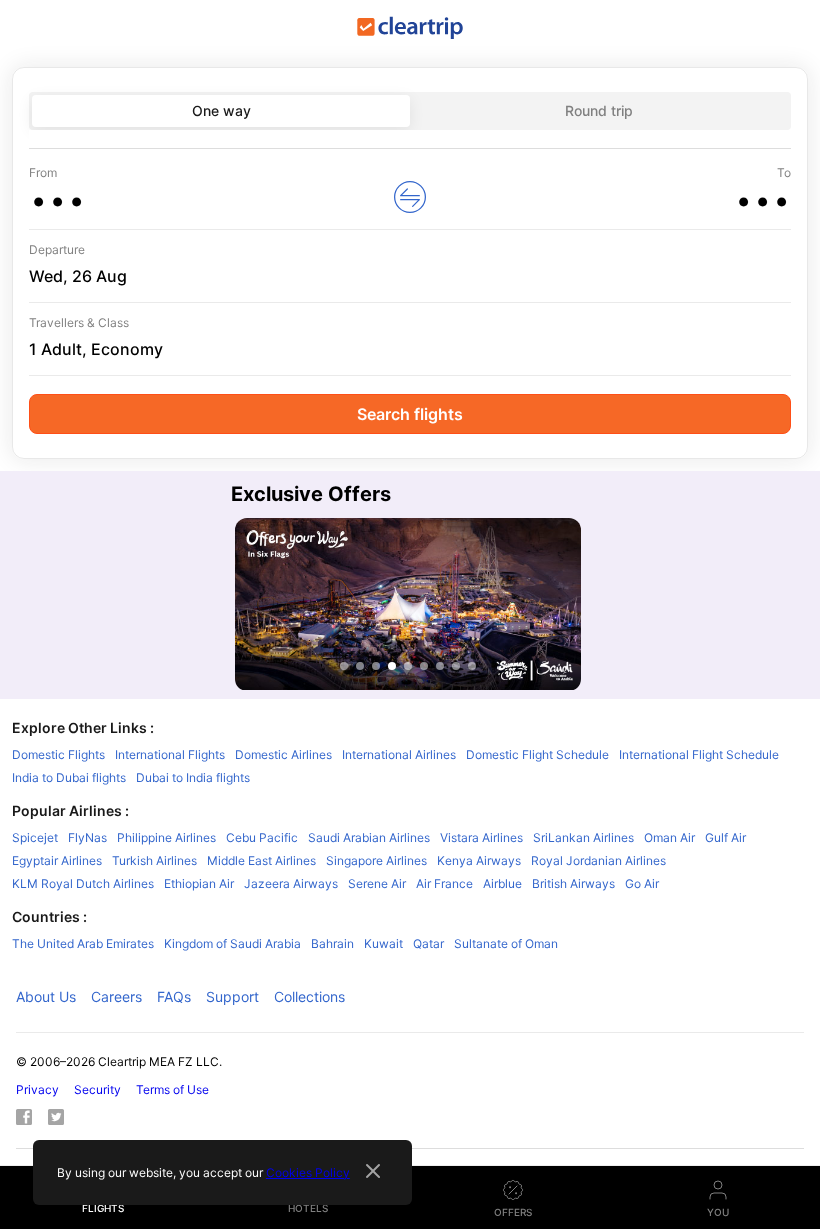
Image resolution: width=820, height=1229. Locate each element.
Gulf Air (725, 837)
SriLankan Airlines (583, 837)
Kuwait (383, 943)
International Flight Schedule (699, 754)
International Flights (170, 754)
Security (97, 1089)
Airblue (502, 883)
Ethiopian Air (199, 883)
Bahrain (332, 943)
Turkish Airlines (154, 860)
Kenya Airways (479, 860)
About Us (46, 996)
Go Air (642, 883)
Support (232, 996)
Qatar (428, 943)
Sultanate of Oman (506, 943)
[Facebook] (32, 1120)
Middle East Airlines (261, 860)
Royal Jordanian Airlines (598, 860)
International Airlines (399, 754)
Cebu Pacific (262, 837)
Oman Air (669, 837)
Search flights (410, 414)
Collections (309, 996)
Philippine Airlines (166, 837)
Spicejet (35, 837)
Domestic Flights (58, 754)
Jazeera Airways (291, 883)
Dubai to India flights (193, 777)
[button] (199, 197)
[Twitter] (64, 1120)
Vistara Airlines (481, 837)
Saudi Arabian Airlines (369, 837)
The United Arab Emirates (83, 943)
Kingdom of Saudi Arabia (232, 943)
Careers (116, 996)
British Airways (573, 883)
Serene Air (377, 883)
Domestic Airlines (283, 754)
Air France (444, 883)
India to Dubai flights (69, 777)
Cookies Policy (308, 1172)
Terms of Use (172, 1089)
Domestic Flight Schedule (537, 754)
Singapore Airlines (376, 860)
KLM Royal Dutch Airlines (83, 883)
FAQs (174, 996)
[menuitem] (410, 189)
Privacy (37, 1089)
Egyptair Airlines (57, 860)
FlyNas (87, 837)
